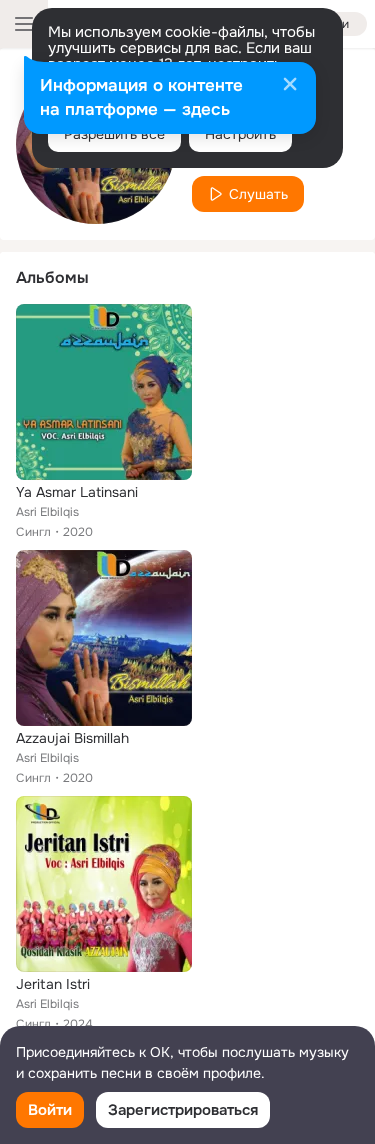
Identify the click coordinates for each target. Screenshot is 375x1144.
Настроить (240, 134)
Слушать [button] (258, 194)
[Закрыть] (290, 86)
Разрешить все (114, 134)
